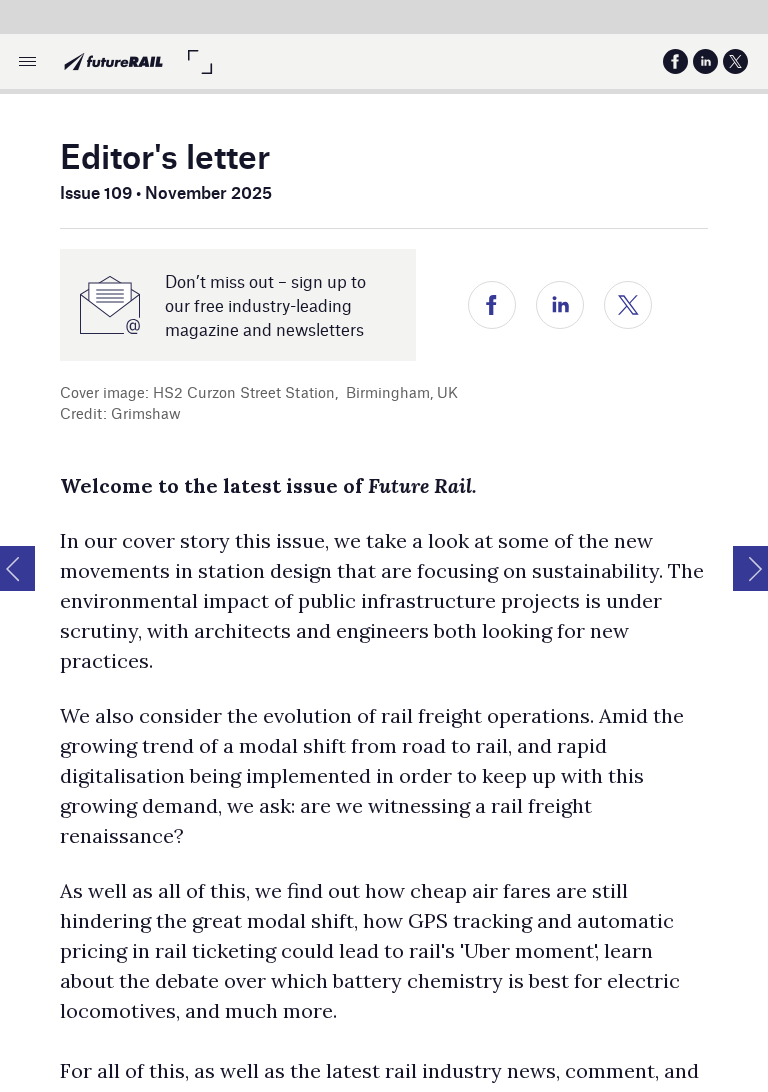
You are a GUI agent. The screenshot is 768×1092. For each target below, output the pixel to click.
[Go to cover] (113, 61)
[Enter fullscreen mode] (199, 61)
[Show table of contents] (27, 61)
